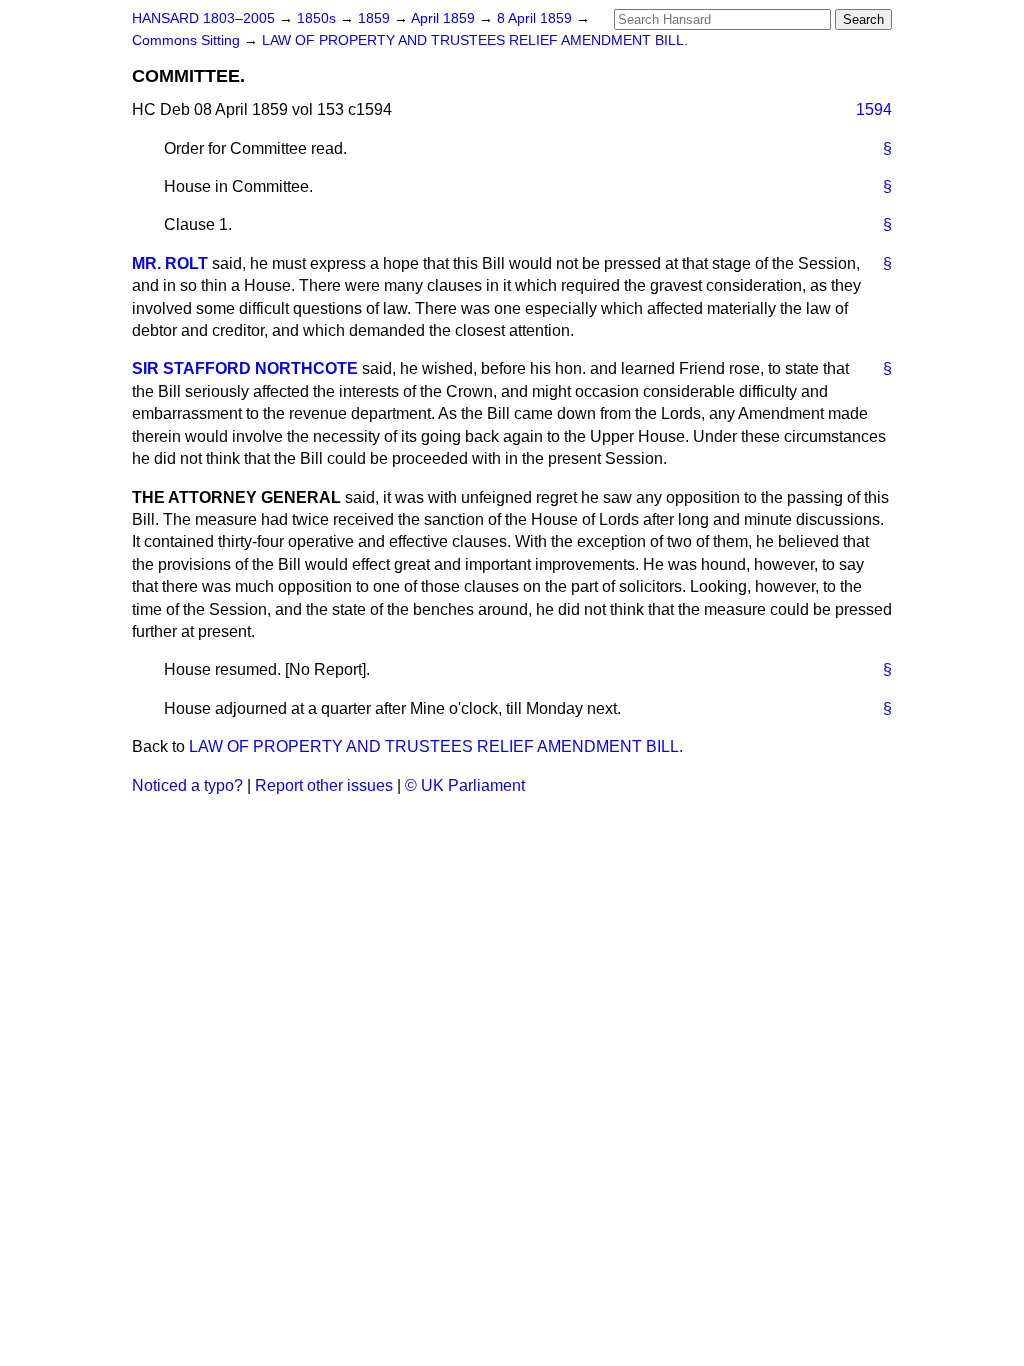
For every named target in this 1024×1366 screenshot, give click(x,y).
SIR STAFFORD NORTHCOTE (245, 368)
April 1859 (445, 18)
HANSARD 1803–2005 (203, 18)
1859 (376, 18)
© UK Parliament (465, 785)
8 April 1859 (536, 18)
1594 (874, 109)
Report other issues (324, 785)
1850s (318, 18)
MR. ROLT (170, 263)
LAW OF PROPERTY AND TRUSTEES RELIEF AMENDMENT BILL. (475, 40)
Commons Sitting (188, 40)
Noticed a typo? (187, 785)
